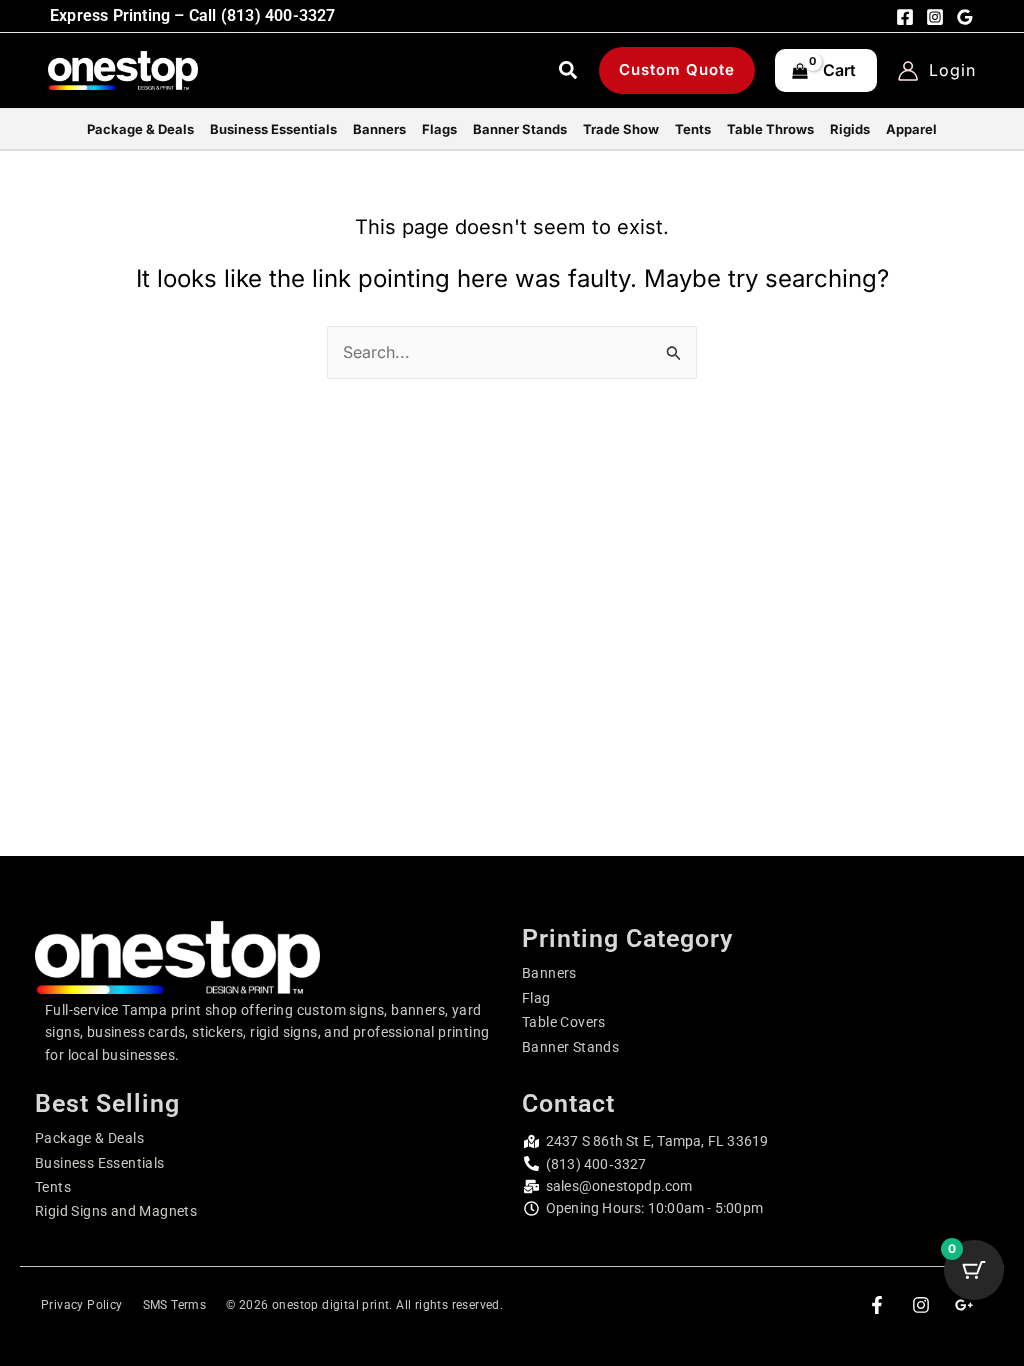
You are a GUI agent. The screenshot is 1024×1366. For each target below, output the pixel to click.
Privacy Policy (82, 1305)
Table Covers (564, 1022)
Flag (536, 998)
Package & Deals (89, 1138)
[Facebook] (905, 17)
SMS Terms (175, 1305)
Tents (53, 1187)
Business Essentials (100, 1163)
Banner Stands (570, 1047)
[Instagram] (935, 17)
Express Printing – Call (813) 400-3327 (193, 15)
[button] (569, 73)
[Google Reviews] (965, 17)
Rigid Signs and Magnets (116, 1211)
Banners (549, 973)
